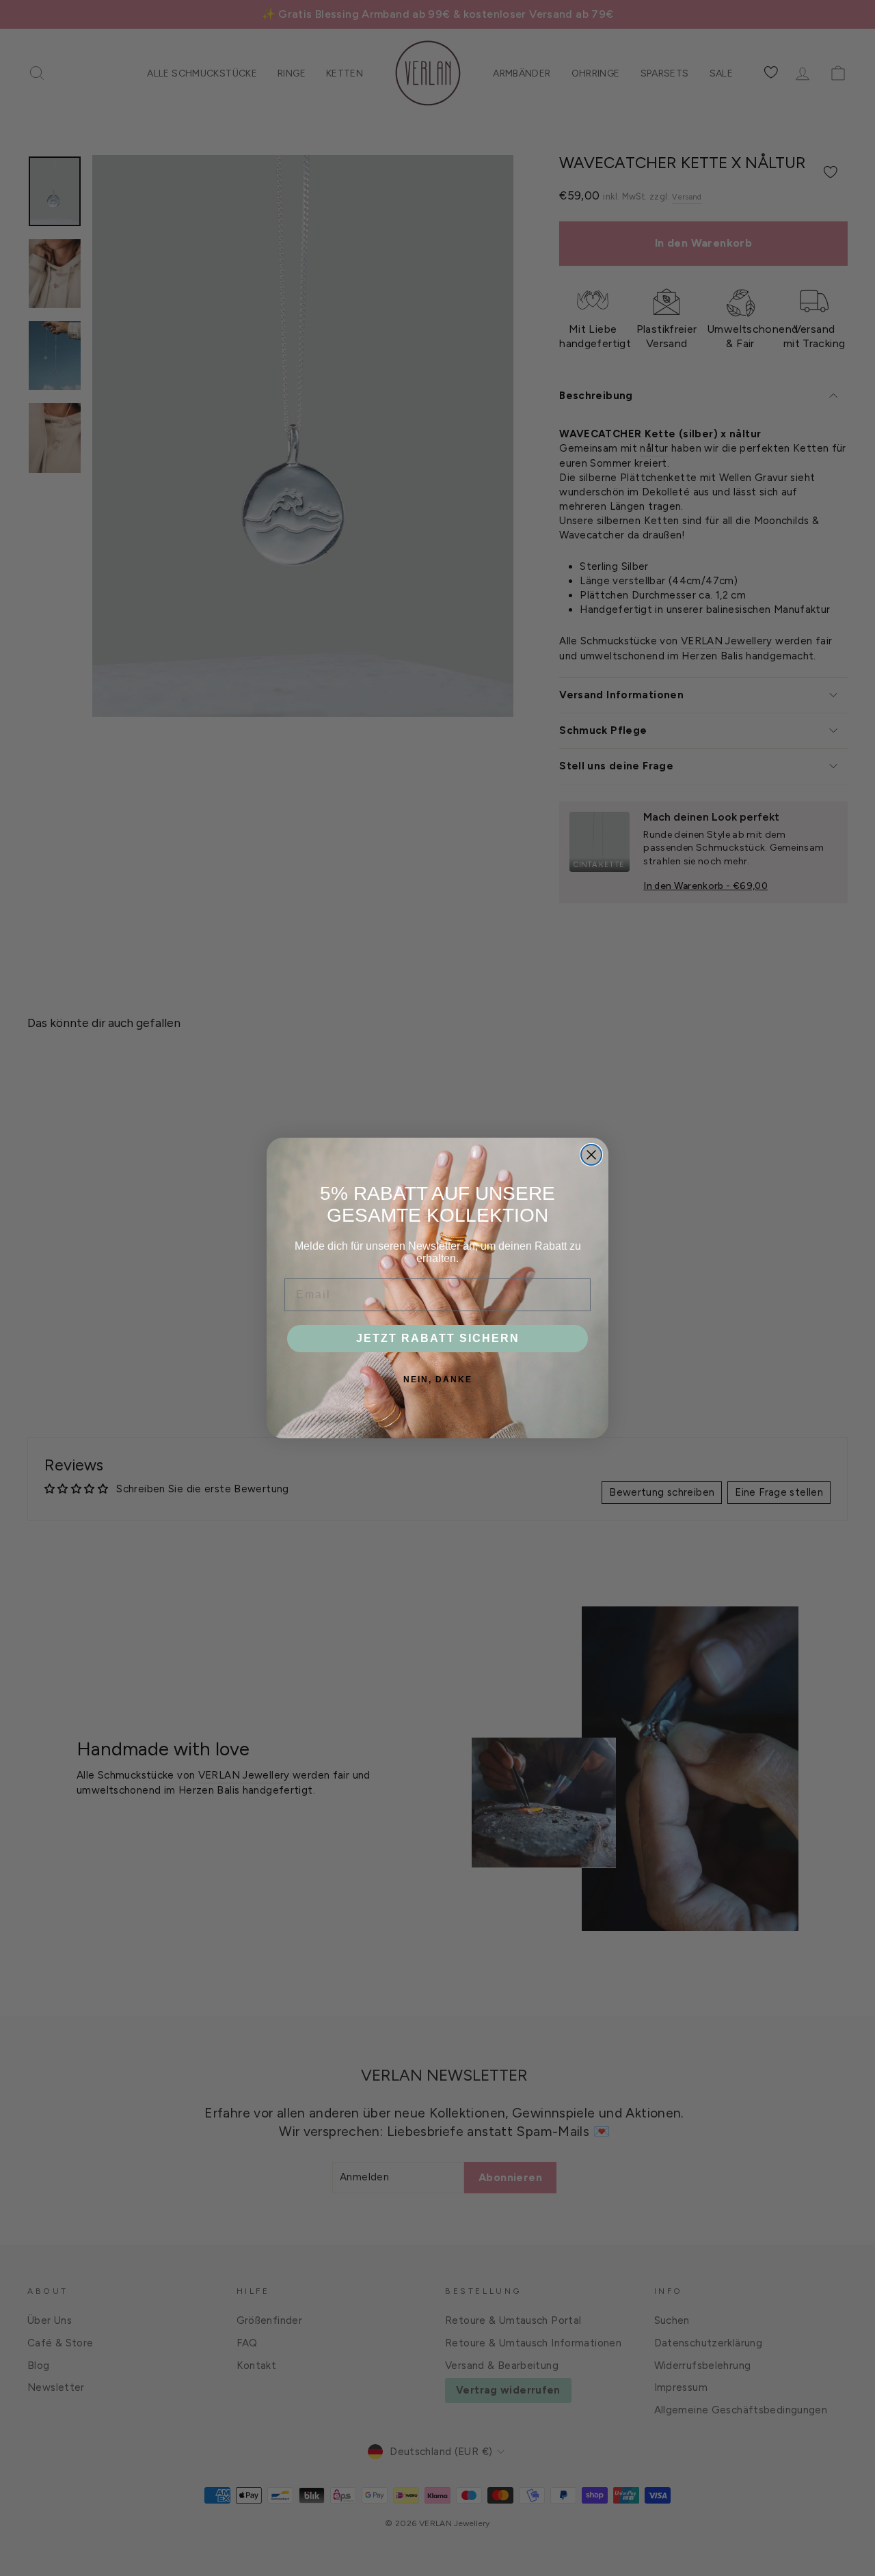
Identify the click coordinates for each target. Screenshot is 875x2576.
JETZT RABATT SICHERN (438, 1338)
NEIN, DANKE (438, 1380)
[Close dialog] (591, 1155)
